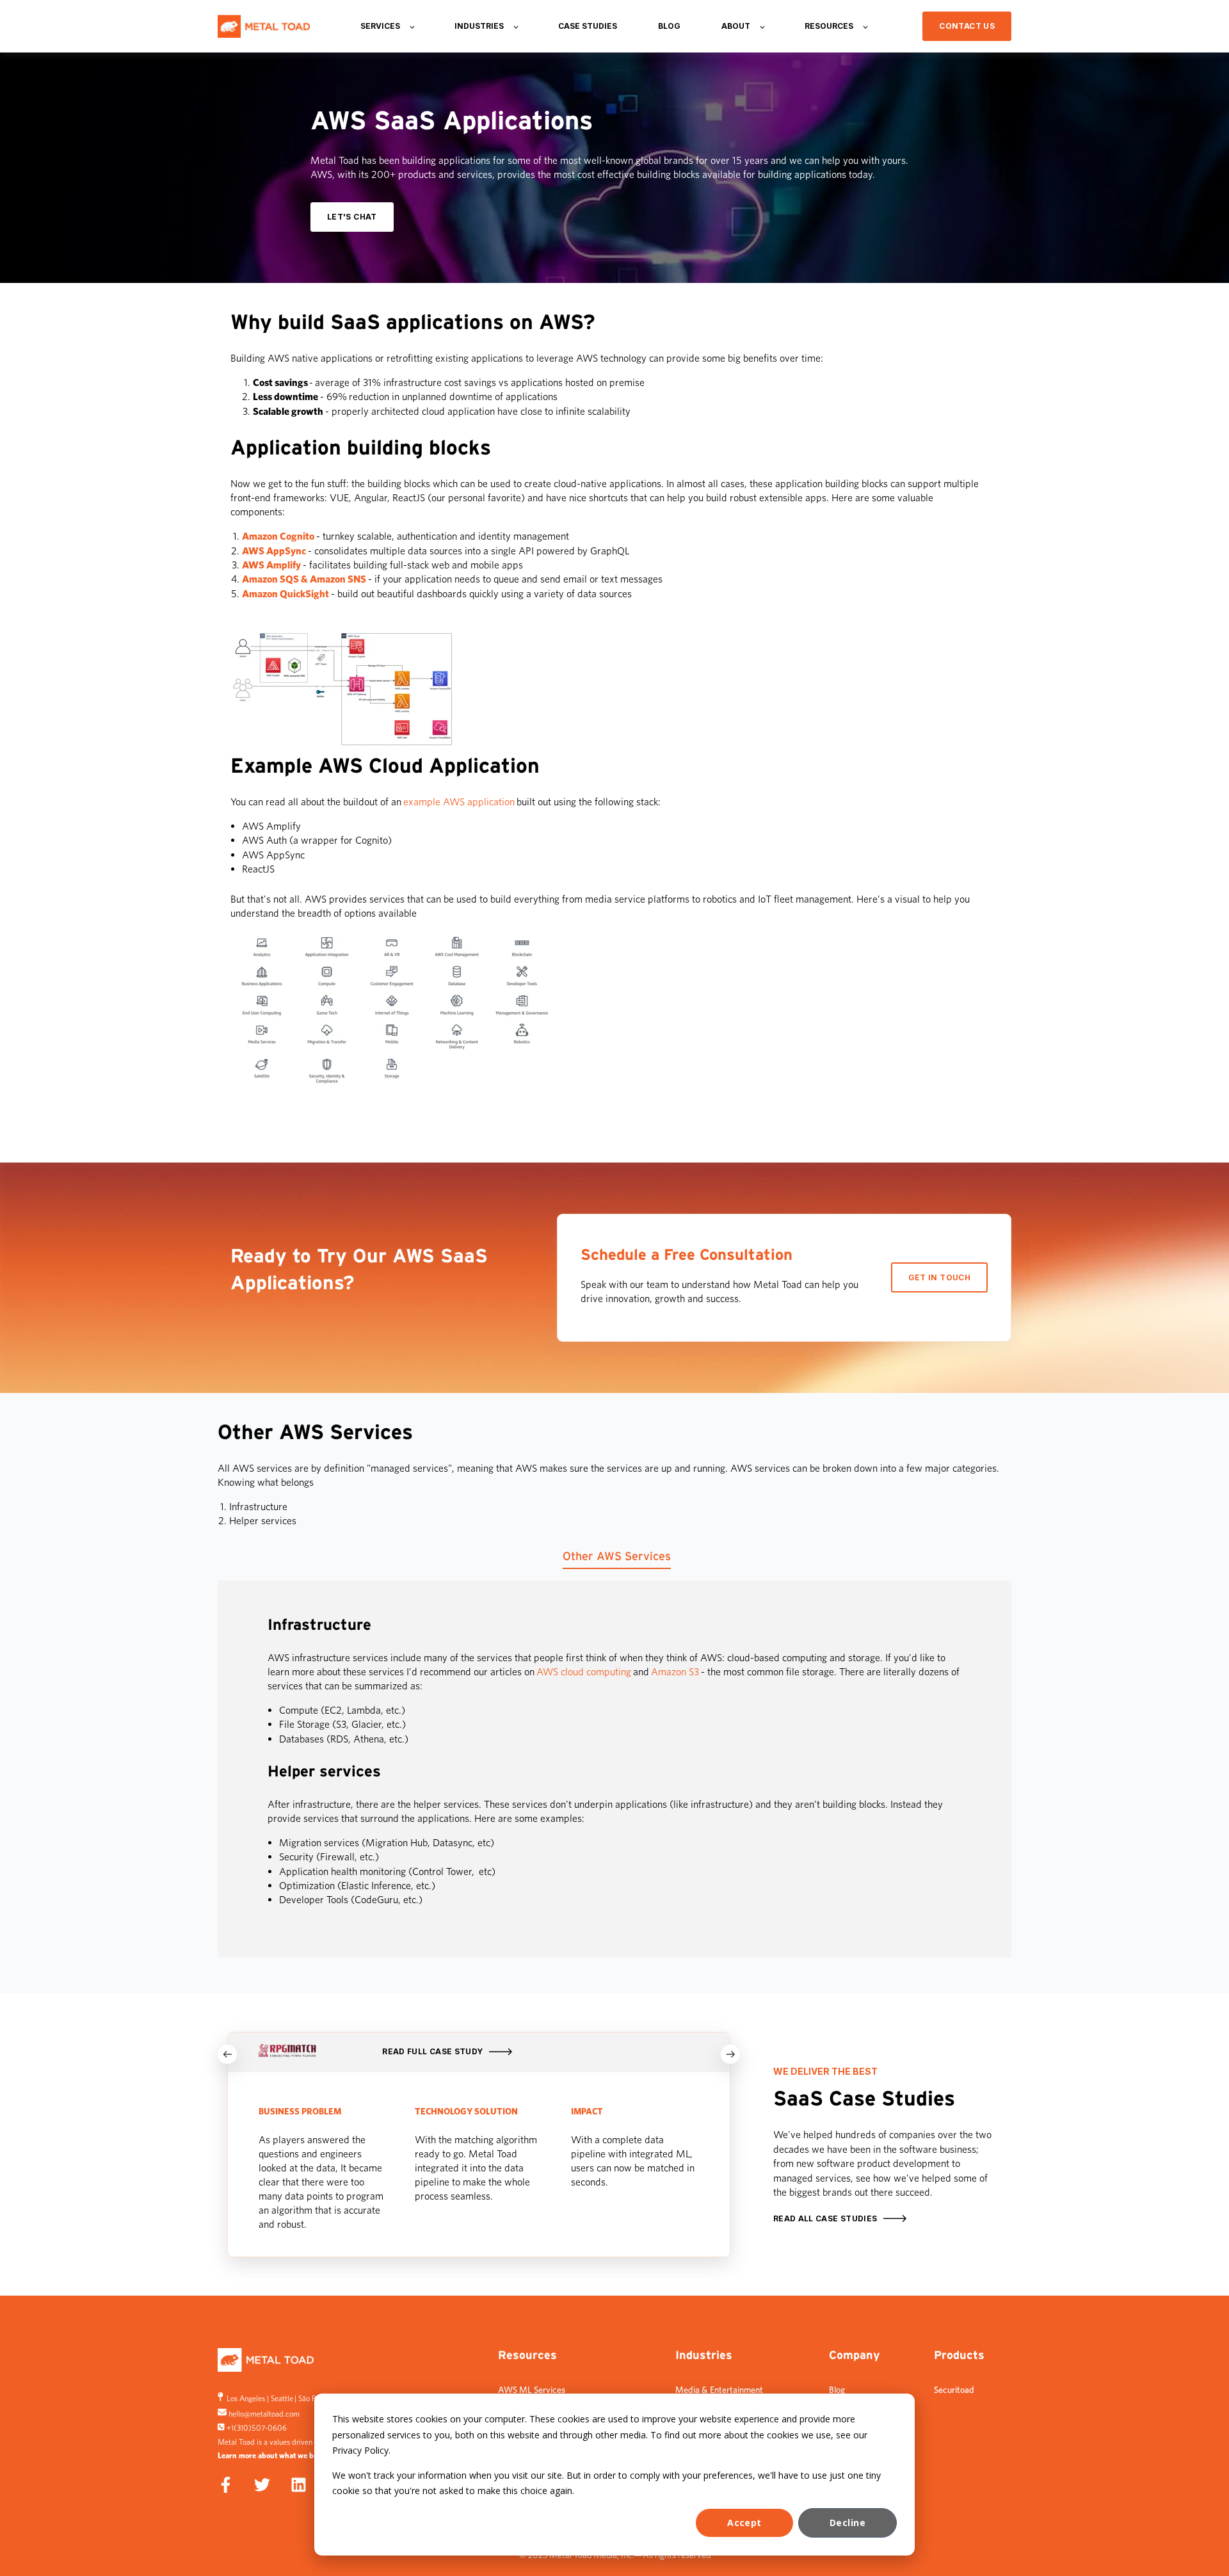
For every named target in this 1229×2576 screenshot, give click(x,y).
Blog (837, 2390)
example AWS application (459, 802)
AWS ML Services (532, 2390)
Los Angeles (246, 2398)
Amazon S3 (675, 1672)
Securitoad (954, 2390)
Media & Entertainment (719, 2390)
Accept (744, 2523)
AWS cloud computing (584, 1672)
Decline (847, 2523)
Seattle (282, 2398)
